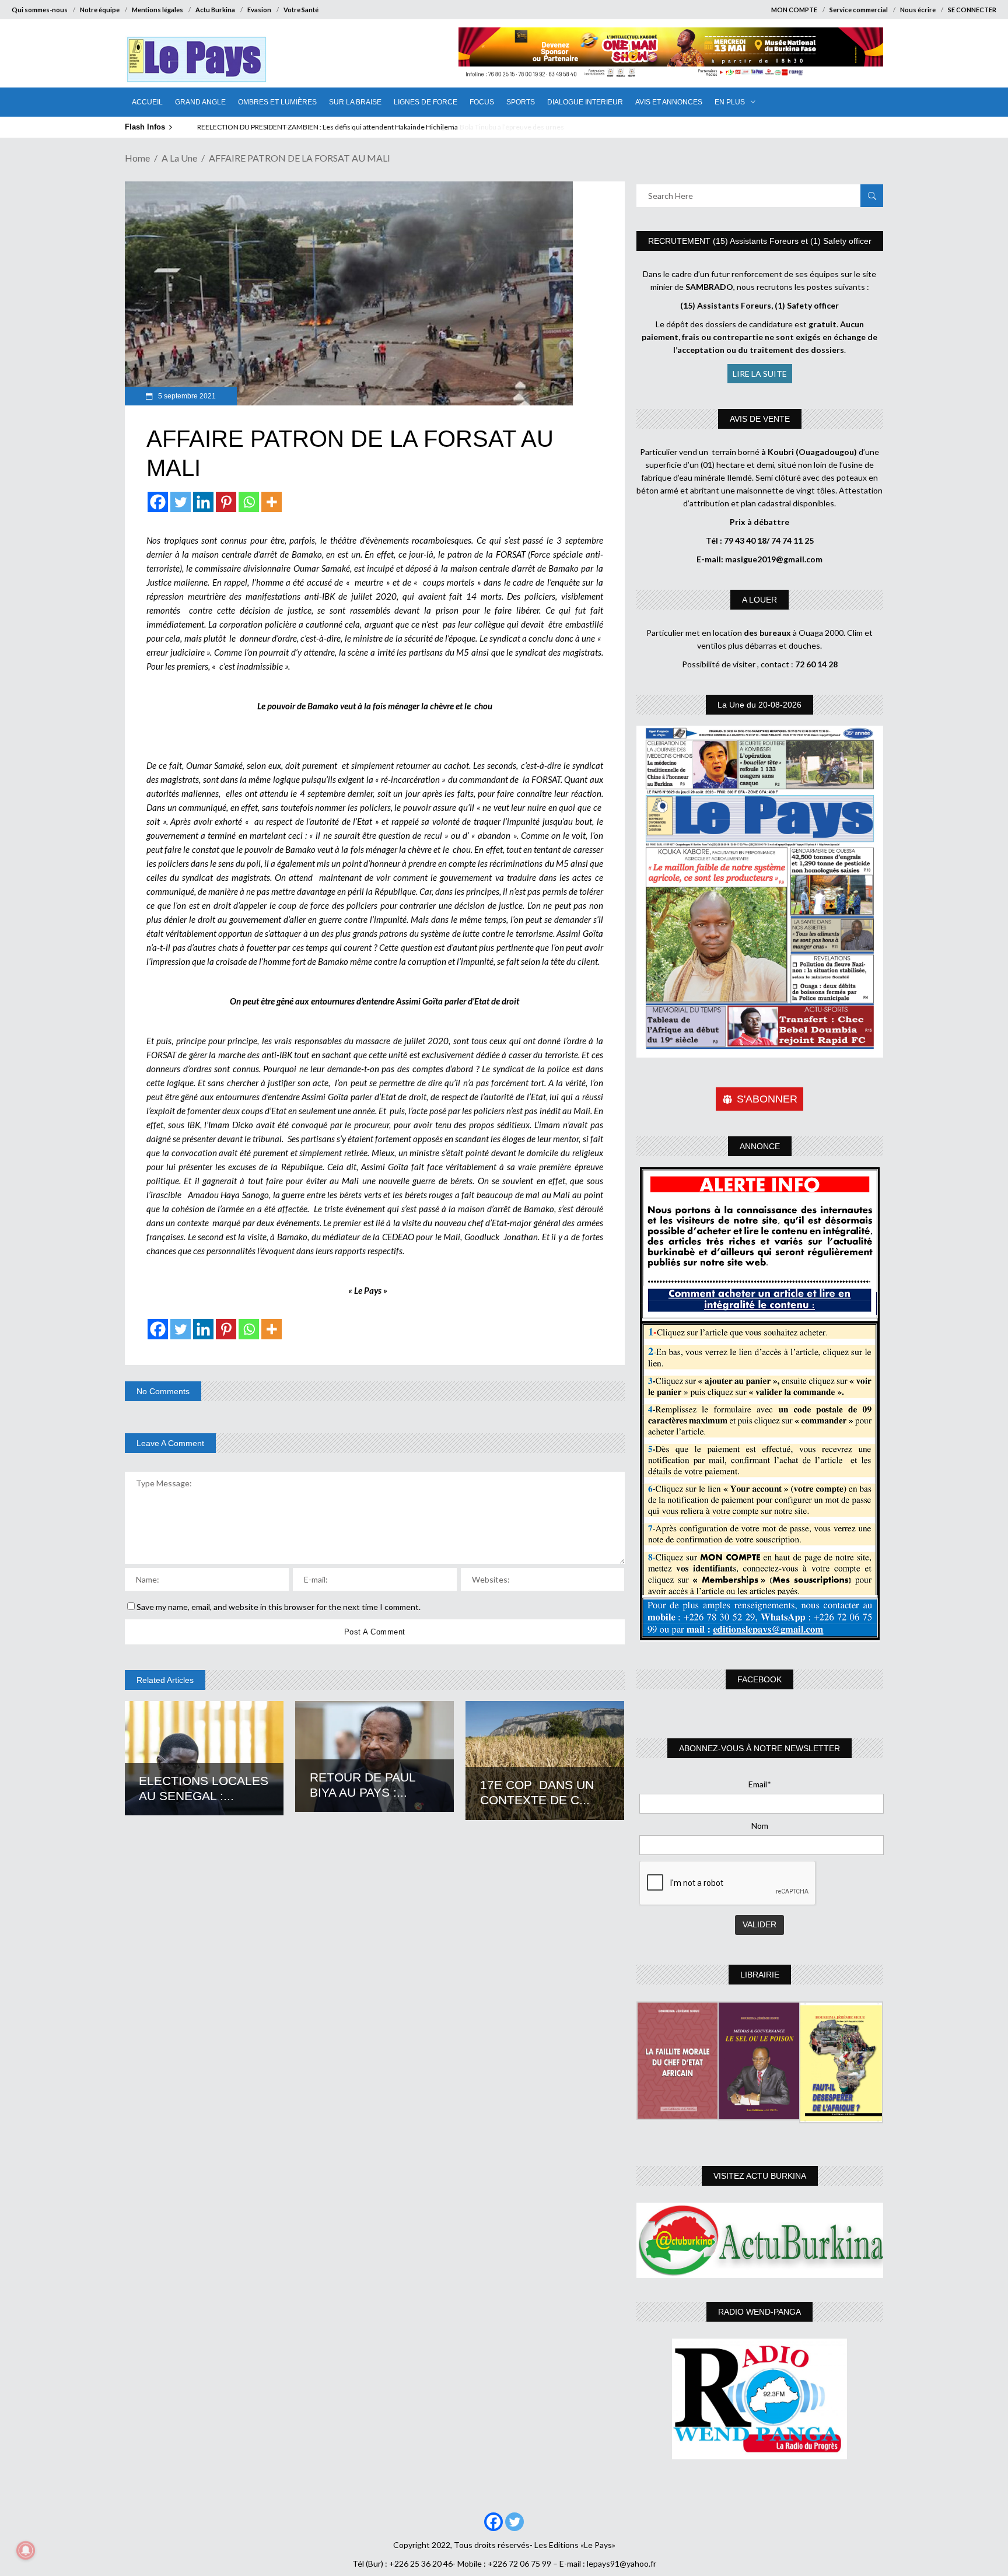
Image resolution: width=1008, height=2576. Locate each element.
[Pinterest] (226, 502)
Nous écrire (918, 10)
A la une (179, 158)
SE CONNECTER (972, 10)
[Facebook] (158, 502)
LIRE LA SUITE (760, 374)
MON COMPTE (794, 10)
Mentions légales (157, 10)
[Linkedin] (203, 502)
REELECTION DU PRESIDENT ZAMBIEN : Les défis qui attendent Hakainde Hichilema (327, 127)
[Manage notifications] (26, 2550)
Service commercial (859, 10)
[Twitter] (181, 502)
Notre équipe (100, 10)
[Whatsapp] (249, 502)
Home (137, 158)
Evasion (259, 10)
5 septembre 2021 (186, 396)
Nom (760, 1826)
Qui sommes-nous (40, 10)
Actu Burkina (215, 10)
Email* (760, 1784)
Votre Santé (301, 10)
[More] (272, 502)
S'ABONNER (767, 1099)
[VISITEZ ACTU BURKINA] (760, 2240)
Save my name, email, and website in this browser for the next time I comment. (279, 1607)
